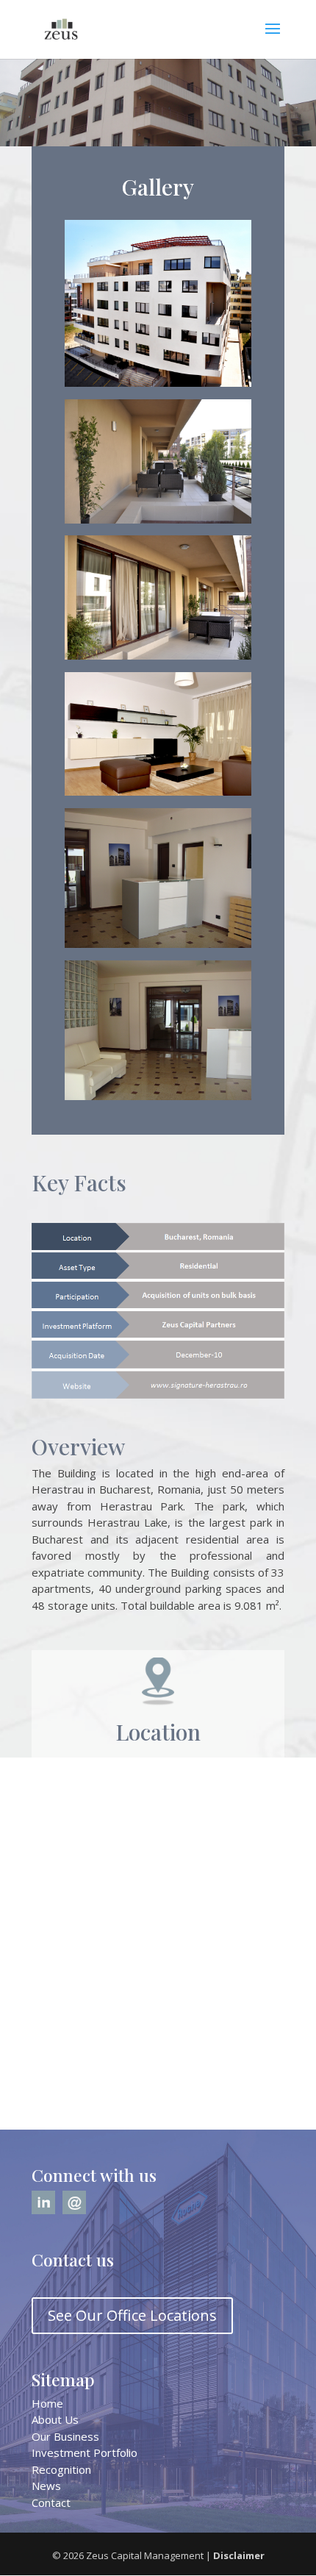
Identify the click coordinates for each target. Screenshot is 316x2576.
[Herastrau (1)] (158, 382)
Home (47, 2403)
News (46, 2486)
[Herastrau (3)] (158, 655)
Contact (51, 2502)
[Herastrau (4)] (158, 519)
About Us (55, 2419)
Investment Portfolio (85, 2452)
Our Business (65, 2436)
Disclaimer (239, 2555)
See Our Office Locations (132, 2315)
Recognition (61, 2469)
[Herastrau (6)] (158, 1096)
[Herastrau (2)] (158, 791)
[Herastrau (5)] (158, 943)
